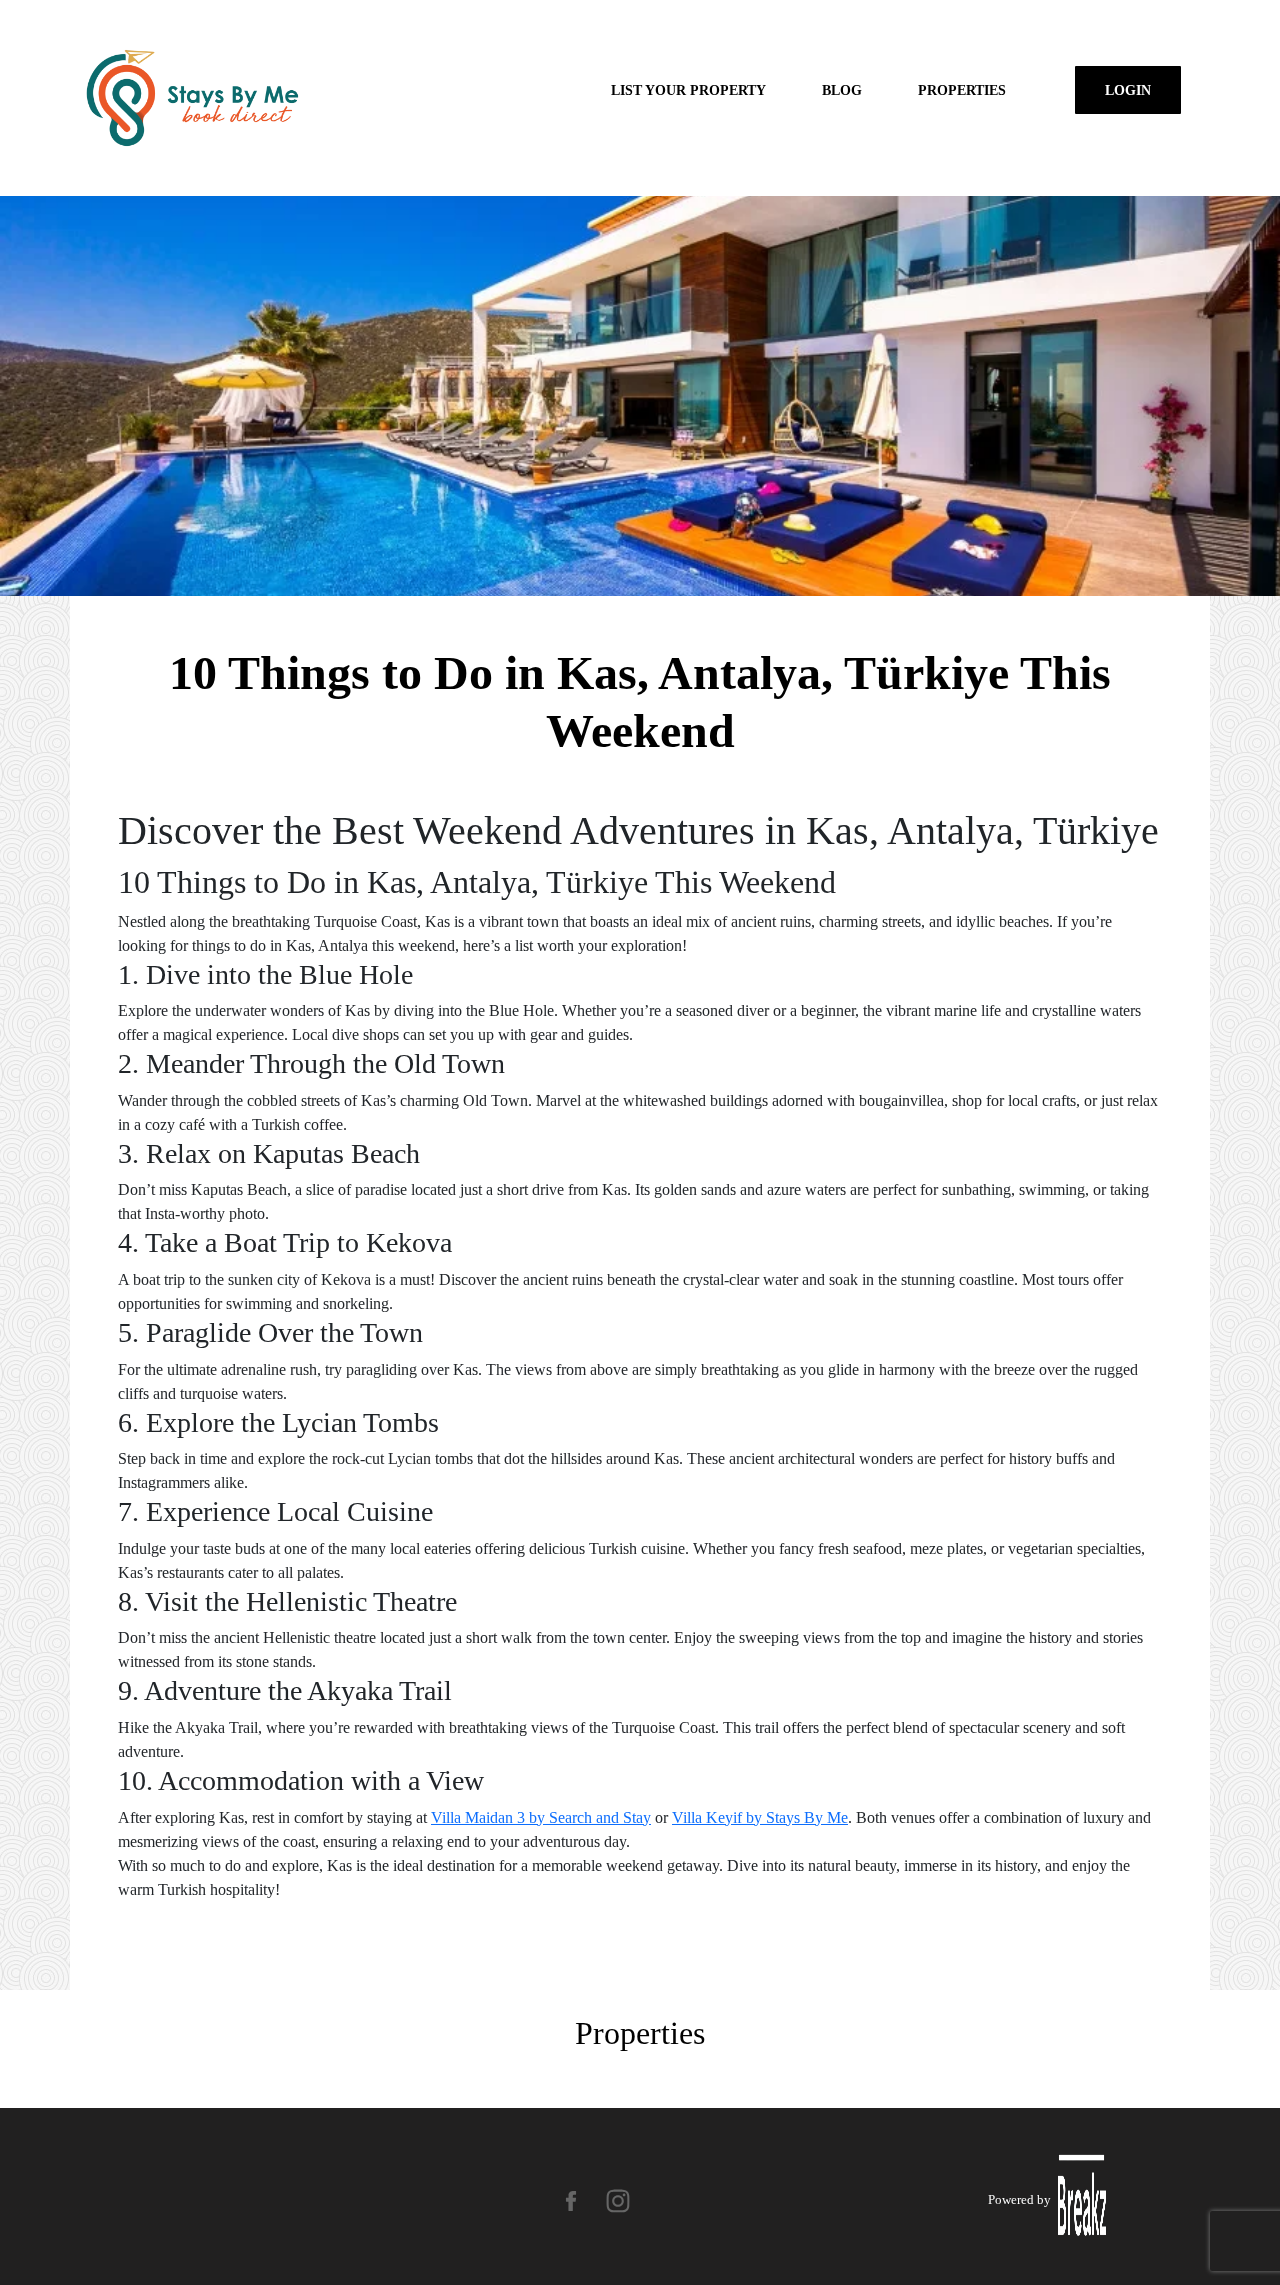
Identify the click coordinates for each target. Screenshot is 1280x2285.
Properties (962, 90)
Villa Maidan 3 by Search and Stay (541, 1817)
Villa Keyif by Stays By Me (760, 1817)
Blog (842, 90)
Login (1128, 90)
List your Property (688, 90)
